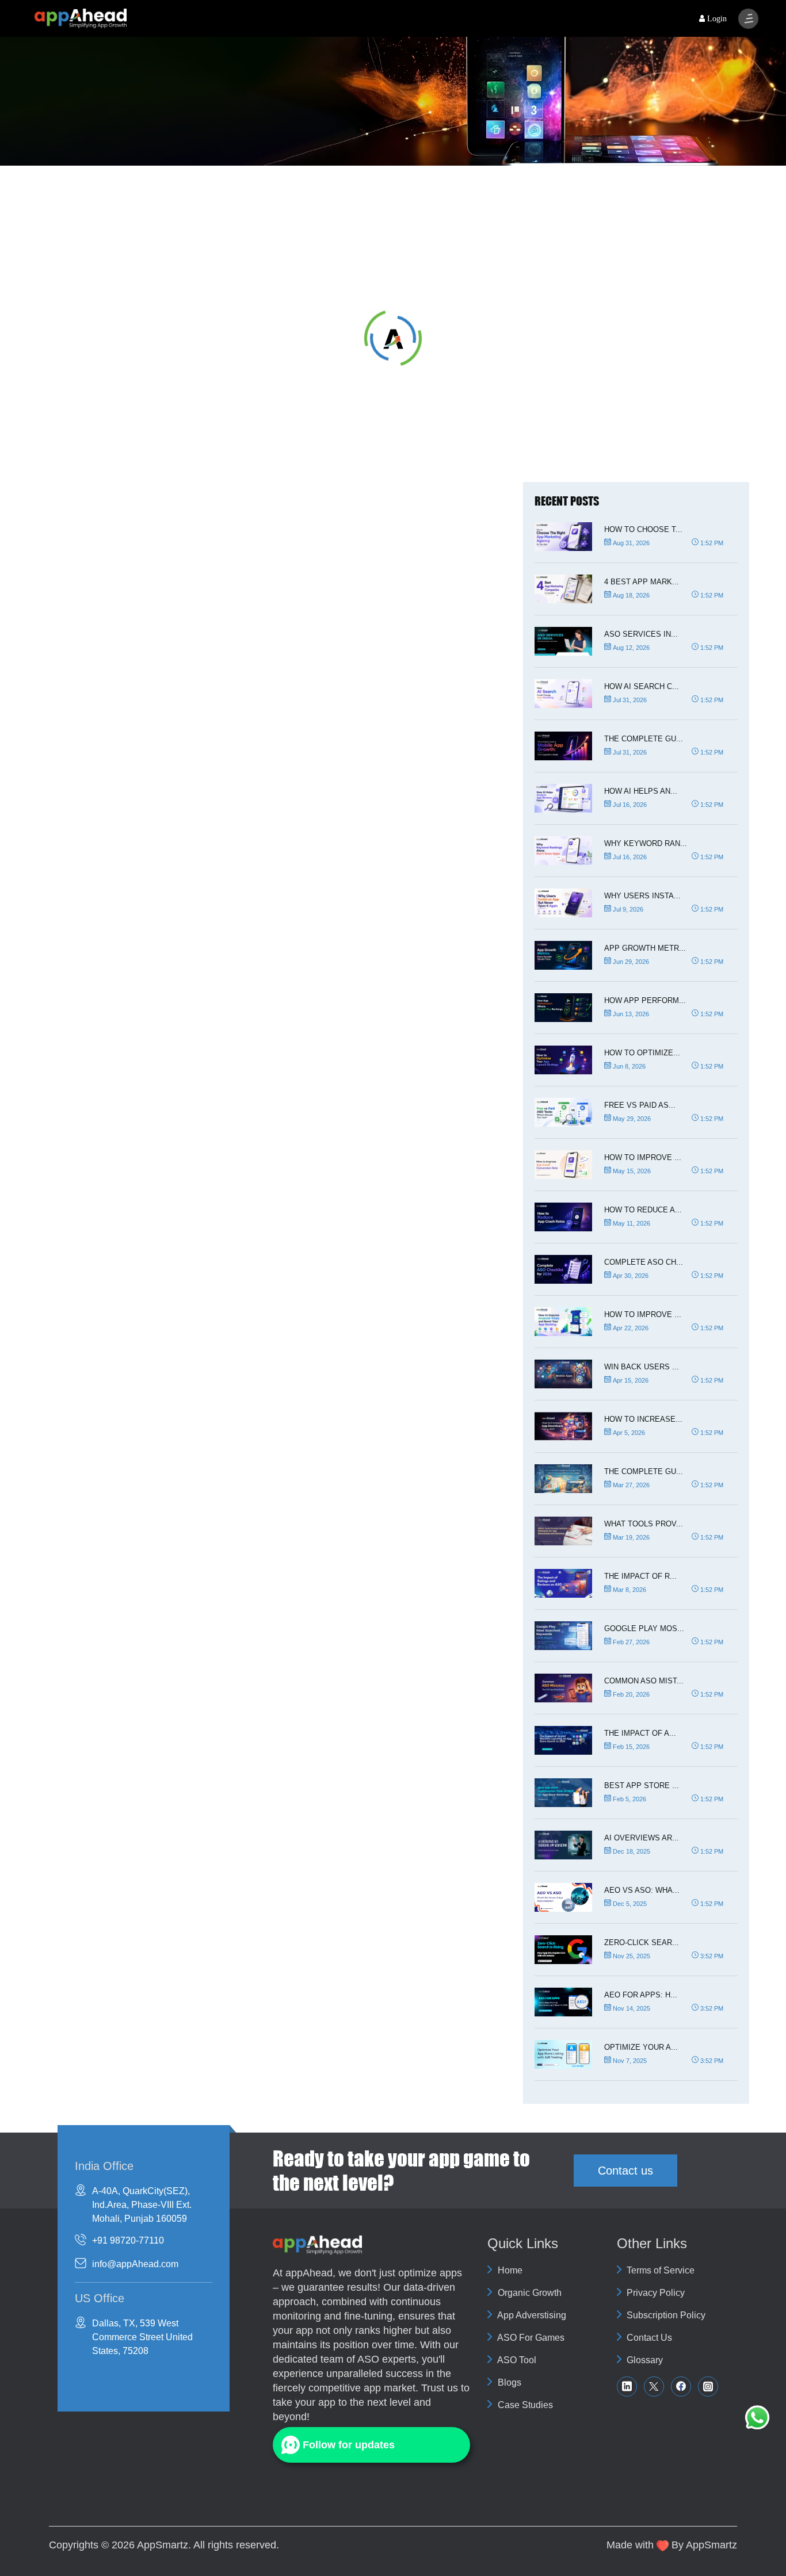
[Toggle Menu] (748, 19)
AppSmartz (163, 2545)
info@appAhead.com (135, 2264)
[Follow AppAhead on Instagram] (708, 2386)
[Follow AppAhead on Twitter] (654, 2386)
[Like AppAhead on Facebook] (681, 2386)
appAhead (309, 2273)
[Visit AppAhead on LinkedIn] (627, 2386)
